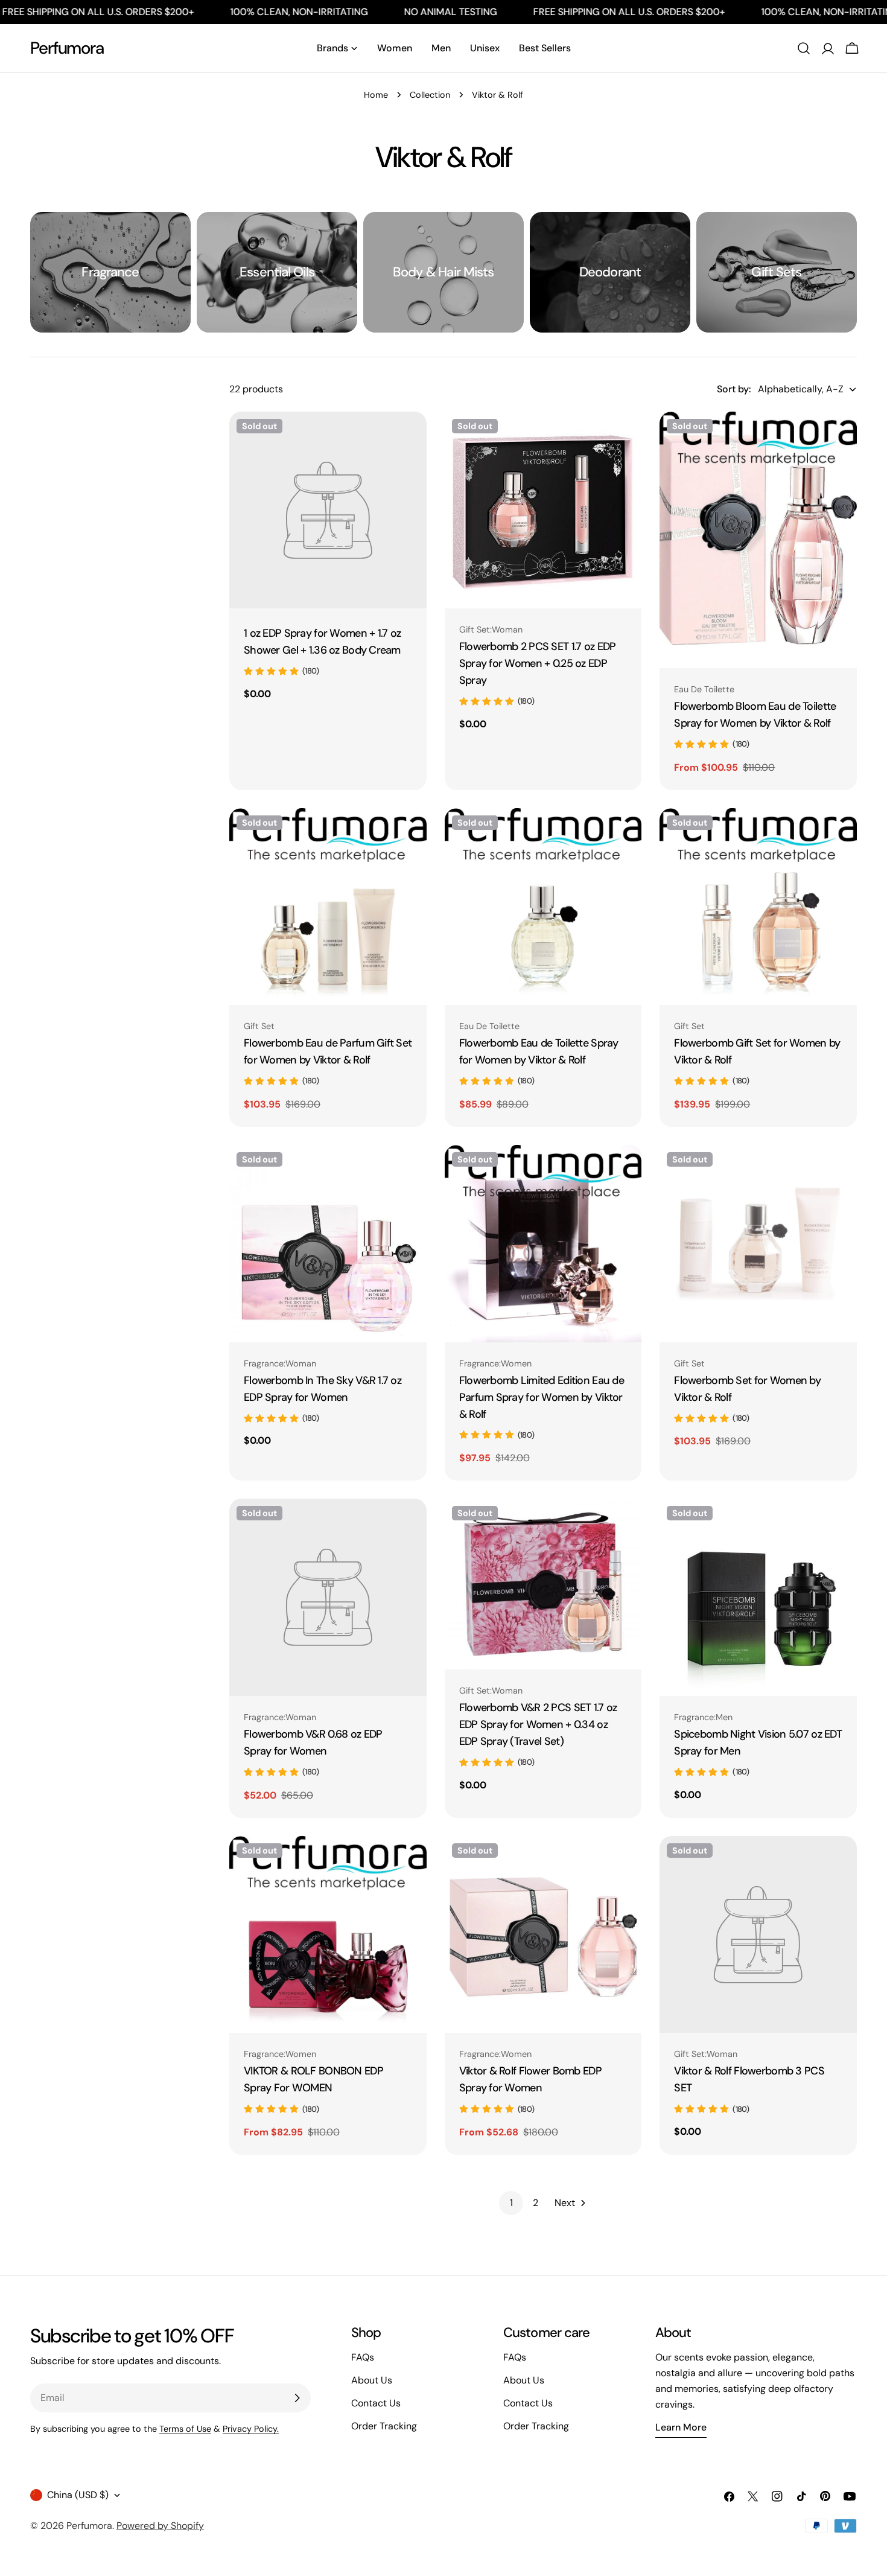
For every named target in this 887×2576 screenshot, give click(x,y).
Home (376, 95)
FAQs (363, 2357)
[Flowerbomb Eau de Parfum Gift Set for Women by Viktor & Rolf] (328, 907)
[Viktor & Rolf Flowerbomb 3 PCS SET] (758, 1935)
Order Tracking (384, 2426)
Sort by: (734, 389)
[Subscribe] (297, 2398)
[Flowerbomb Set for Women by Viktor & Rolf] (758, 1244)
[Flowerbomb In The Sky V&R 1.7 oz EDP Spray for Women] (328, 1244)
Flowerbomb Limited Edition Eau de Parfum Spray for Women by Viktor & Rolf (542, 1397)
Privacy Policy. (251, 2429)
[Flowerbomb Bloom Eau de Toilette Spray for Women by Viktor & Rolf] (758, 540)
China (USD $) (78, 2495)
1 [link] (511, 2203)
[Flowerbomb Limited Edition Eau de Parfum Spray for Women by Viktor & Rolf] (543, 1244)
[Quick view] (409, 438)
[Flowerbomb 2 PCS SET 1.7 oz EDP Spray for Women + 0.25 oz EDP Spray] (543, 510)
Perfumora (67, 48)
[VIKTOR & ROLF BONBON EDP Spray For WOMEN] (328, 1935)
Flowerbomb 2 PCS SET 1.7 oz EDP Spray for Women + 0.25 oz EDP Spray (538, 663)
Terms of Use (185, 2429)
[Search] (804, 48)
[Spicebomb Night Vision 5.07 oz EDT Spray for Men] (758, 1597)
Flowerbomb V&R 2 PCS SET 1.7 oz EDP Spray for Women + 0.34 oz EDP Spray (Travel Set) (538, 1724)
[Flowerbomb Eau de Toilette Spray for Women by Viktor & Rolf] (543, 907)
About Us (372, 2380)
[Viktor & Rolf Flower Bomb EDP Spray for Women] (543, 1935)
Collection (430, 95)
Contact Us (376, 2403)
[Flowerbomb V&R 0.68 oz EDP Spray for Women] (328, 1597)
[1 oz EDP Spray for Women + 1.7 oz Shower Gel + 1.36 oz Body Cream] (328, 510)
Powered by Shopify (160, 2526)
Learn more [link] (681, 2427)
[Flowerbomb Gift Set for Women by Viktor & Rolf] (758, 907)
